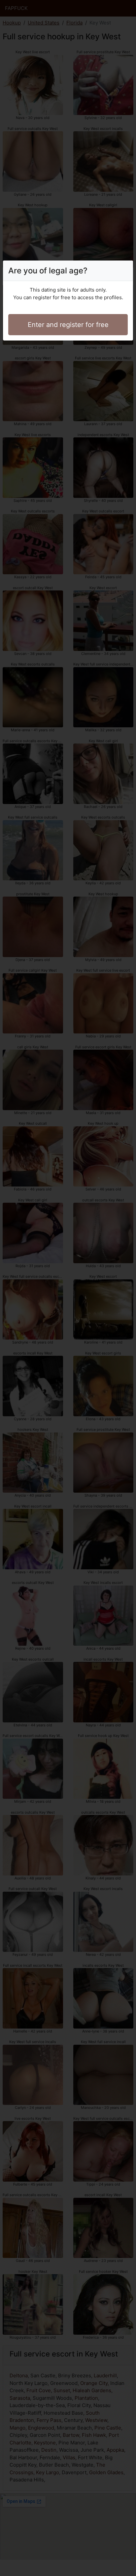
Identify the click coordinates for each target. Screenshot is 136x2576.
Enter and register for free (68, 325)
